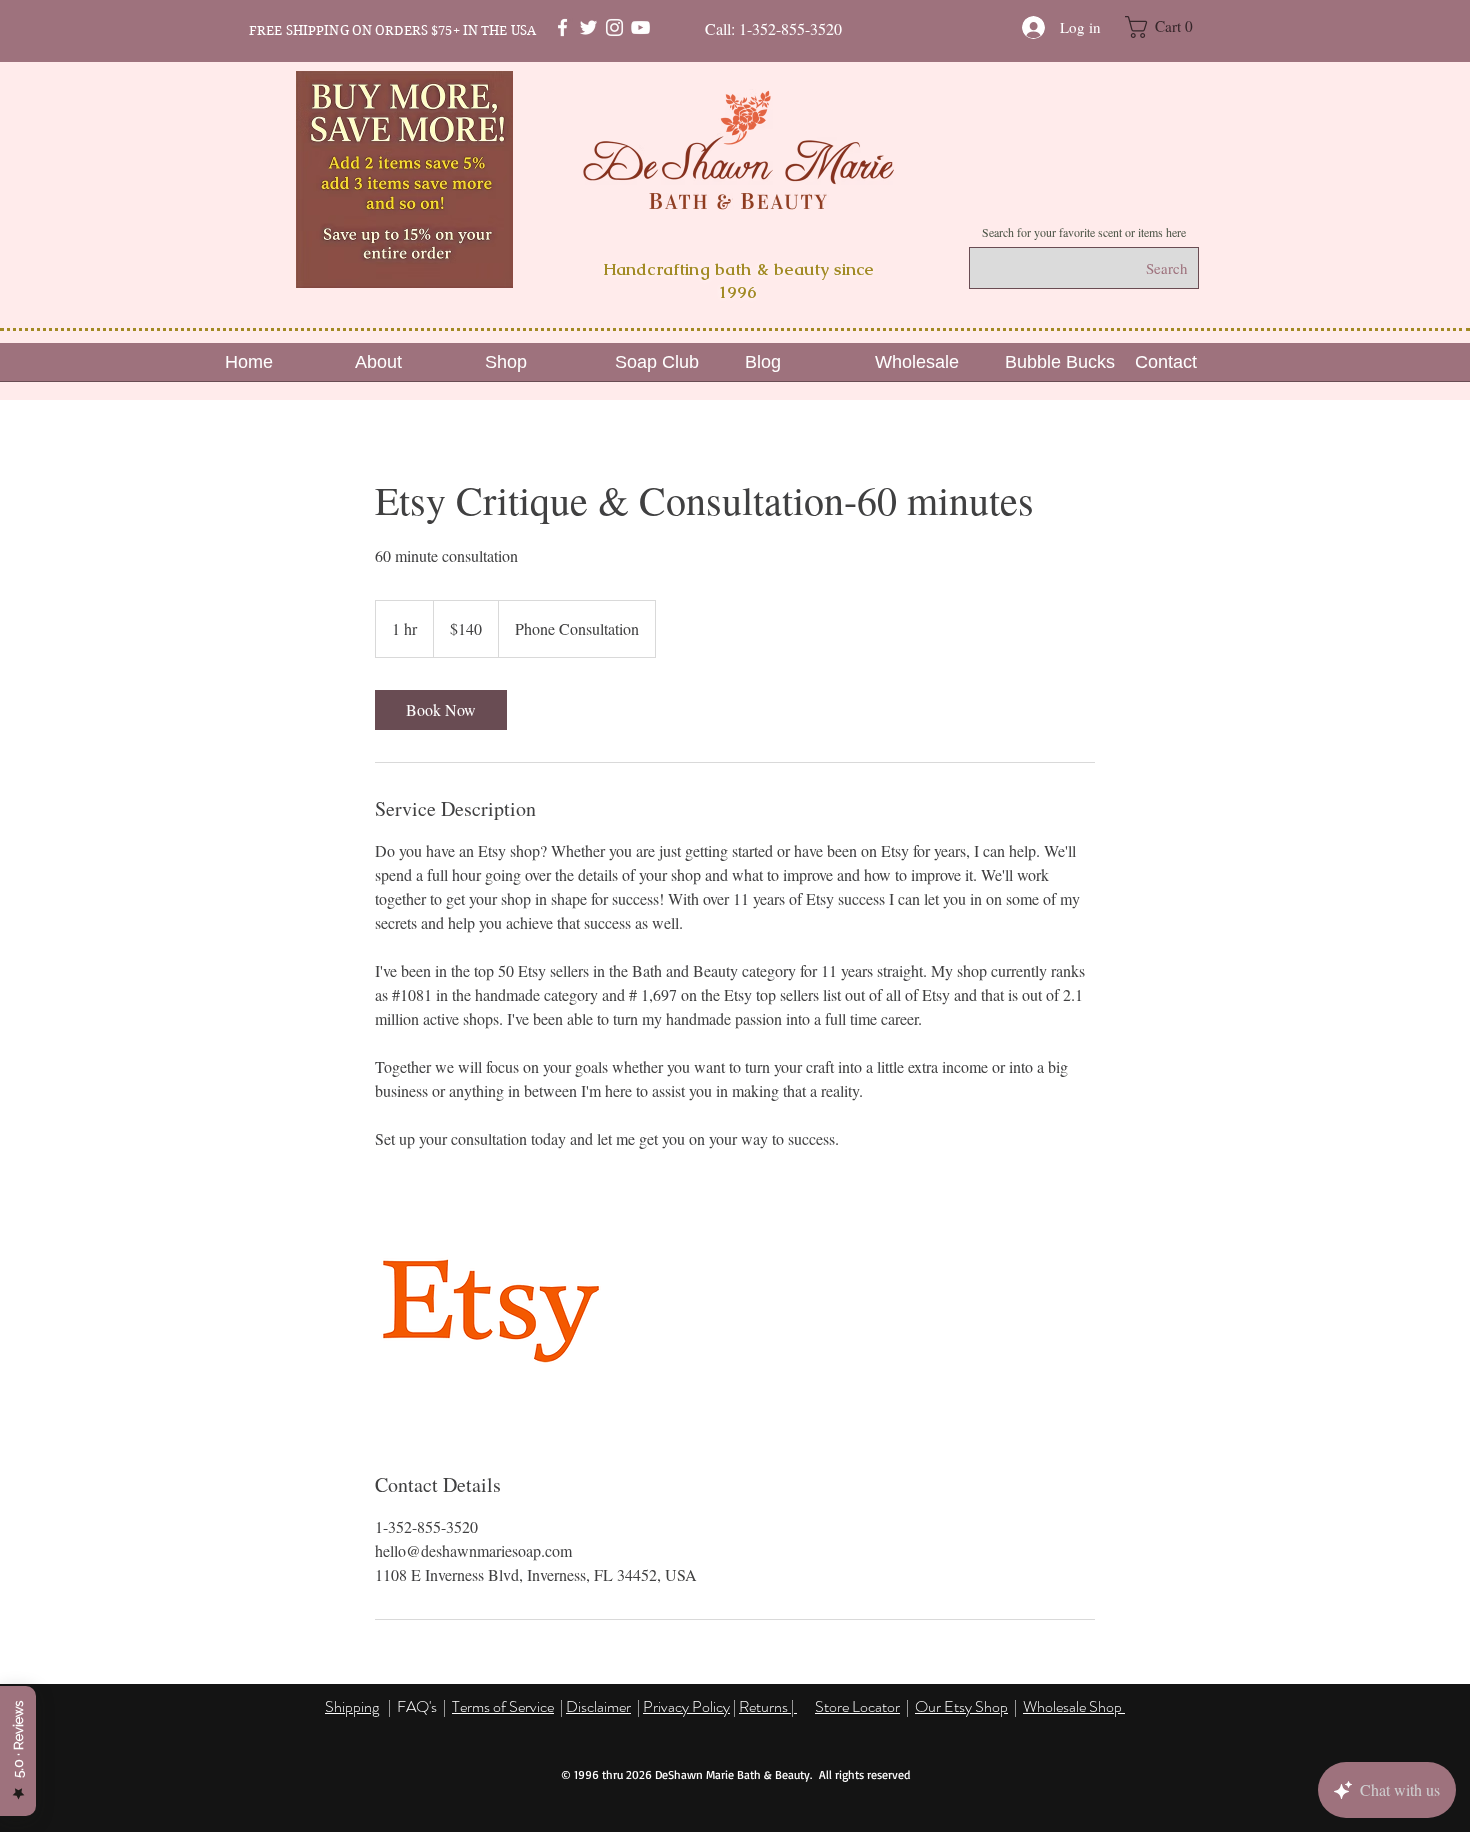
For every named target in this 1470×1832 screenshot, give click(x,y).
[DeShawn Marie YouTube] (640, 27)
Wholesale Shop (1074, 1706)
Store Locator (857, 1706)
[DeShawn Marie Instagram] (614, 27)
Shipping (352, 1706)
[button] (1169, 27)
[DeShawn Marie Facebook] (562, 27)
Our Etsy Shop (961, 1706)
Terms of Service (503, 1706)
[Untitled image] (491, 1311)
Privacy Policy (686, 1706)
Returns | (768, 1706)
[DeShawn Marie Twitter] (588, 27)
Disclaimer (598, 1706)
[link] (441, 710)
